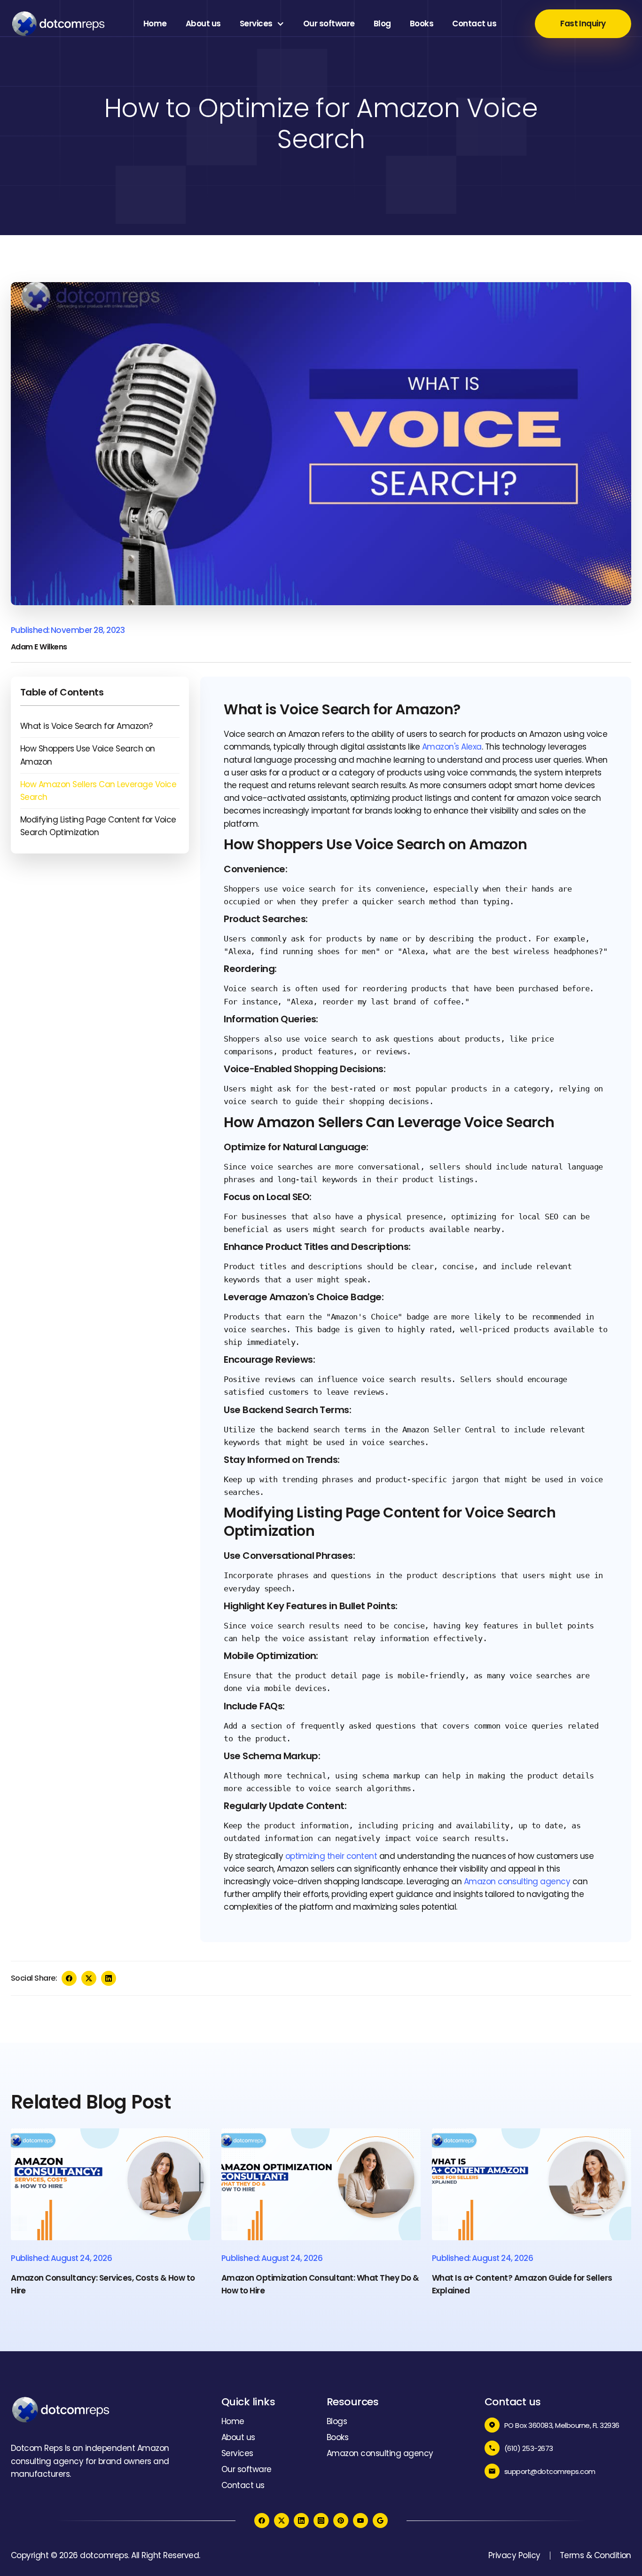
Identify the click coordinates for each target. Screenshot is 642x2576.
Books (422, 24)
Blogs (337, 2421)
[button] (262, 24)
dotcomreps (104, 2555)
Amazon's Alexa (452, 747)
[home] (58, 24)
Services (256, 24)
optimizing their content (331, 1856)
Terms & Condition (595, 2555)
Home (155, 24)
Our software (329, 24)
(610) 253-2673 (529, 2448)
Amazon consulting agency (517, 1881)
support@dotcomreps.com (550, 2471)
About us (203, 24)
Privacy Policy (514, 2555)
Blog (382, 24)
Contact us (474, 24)
